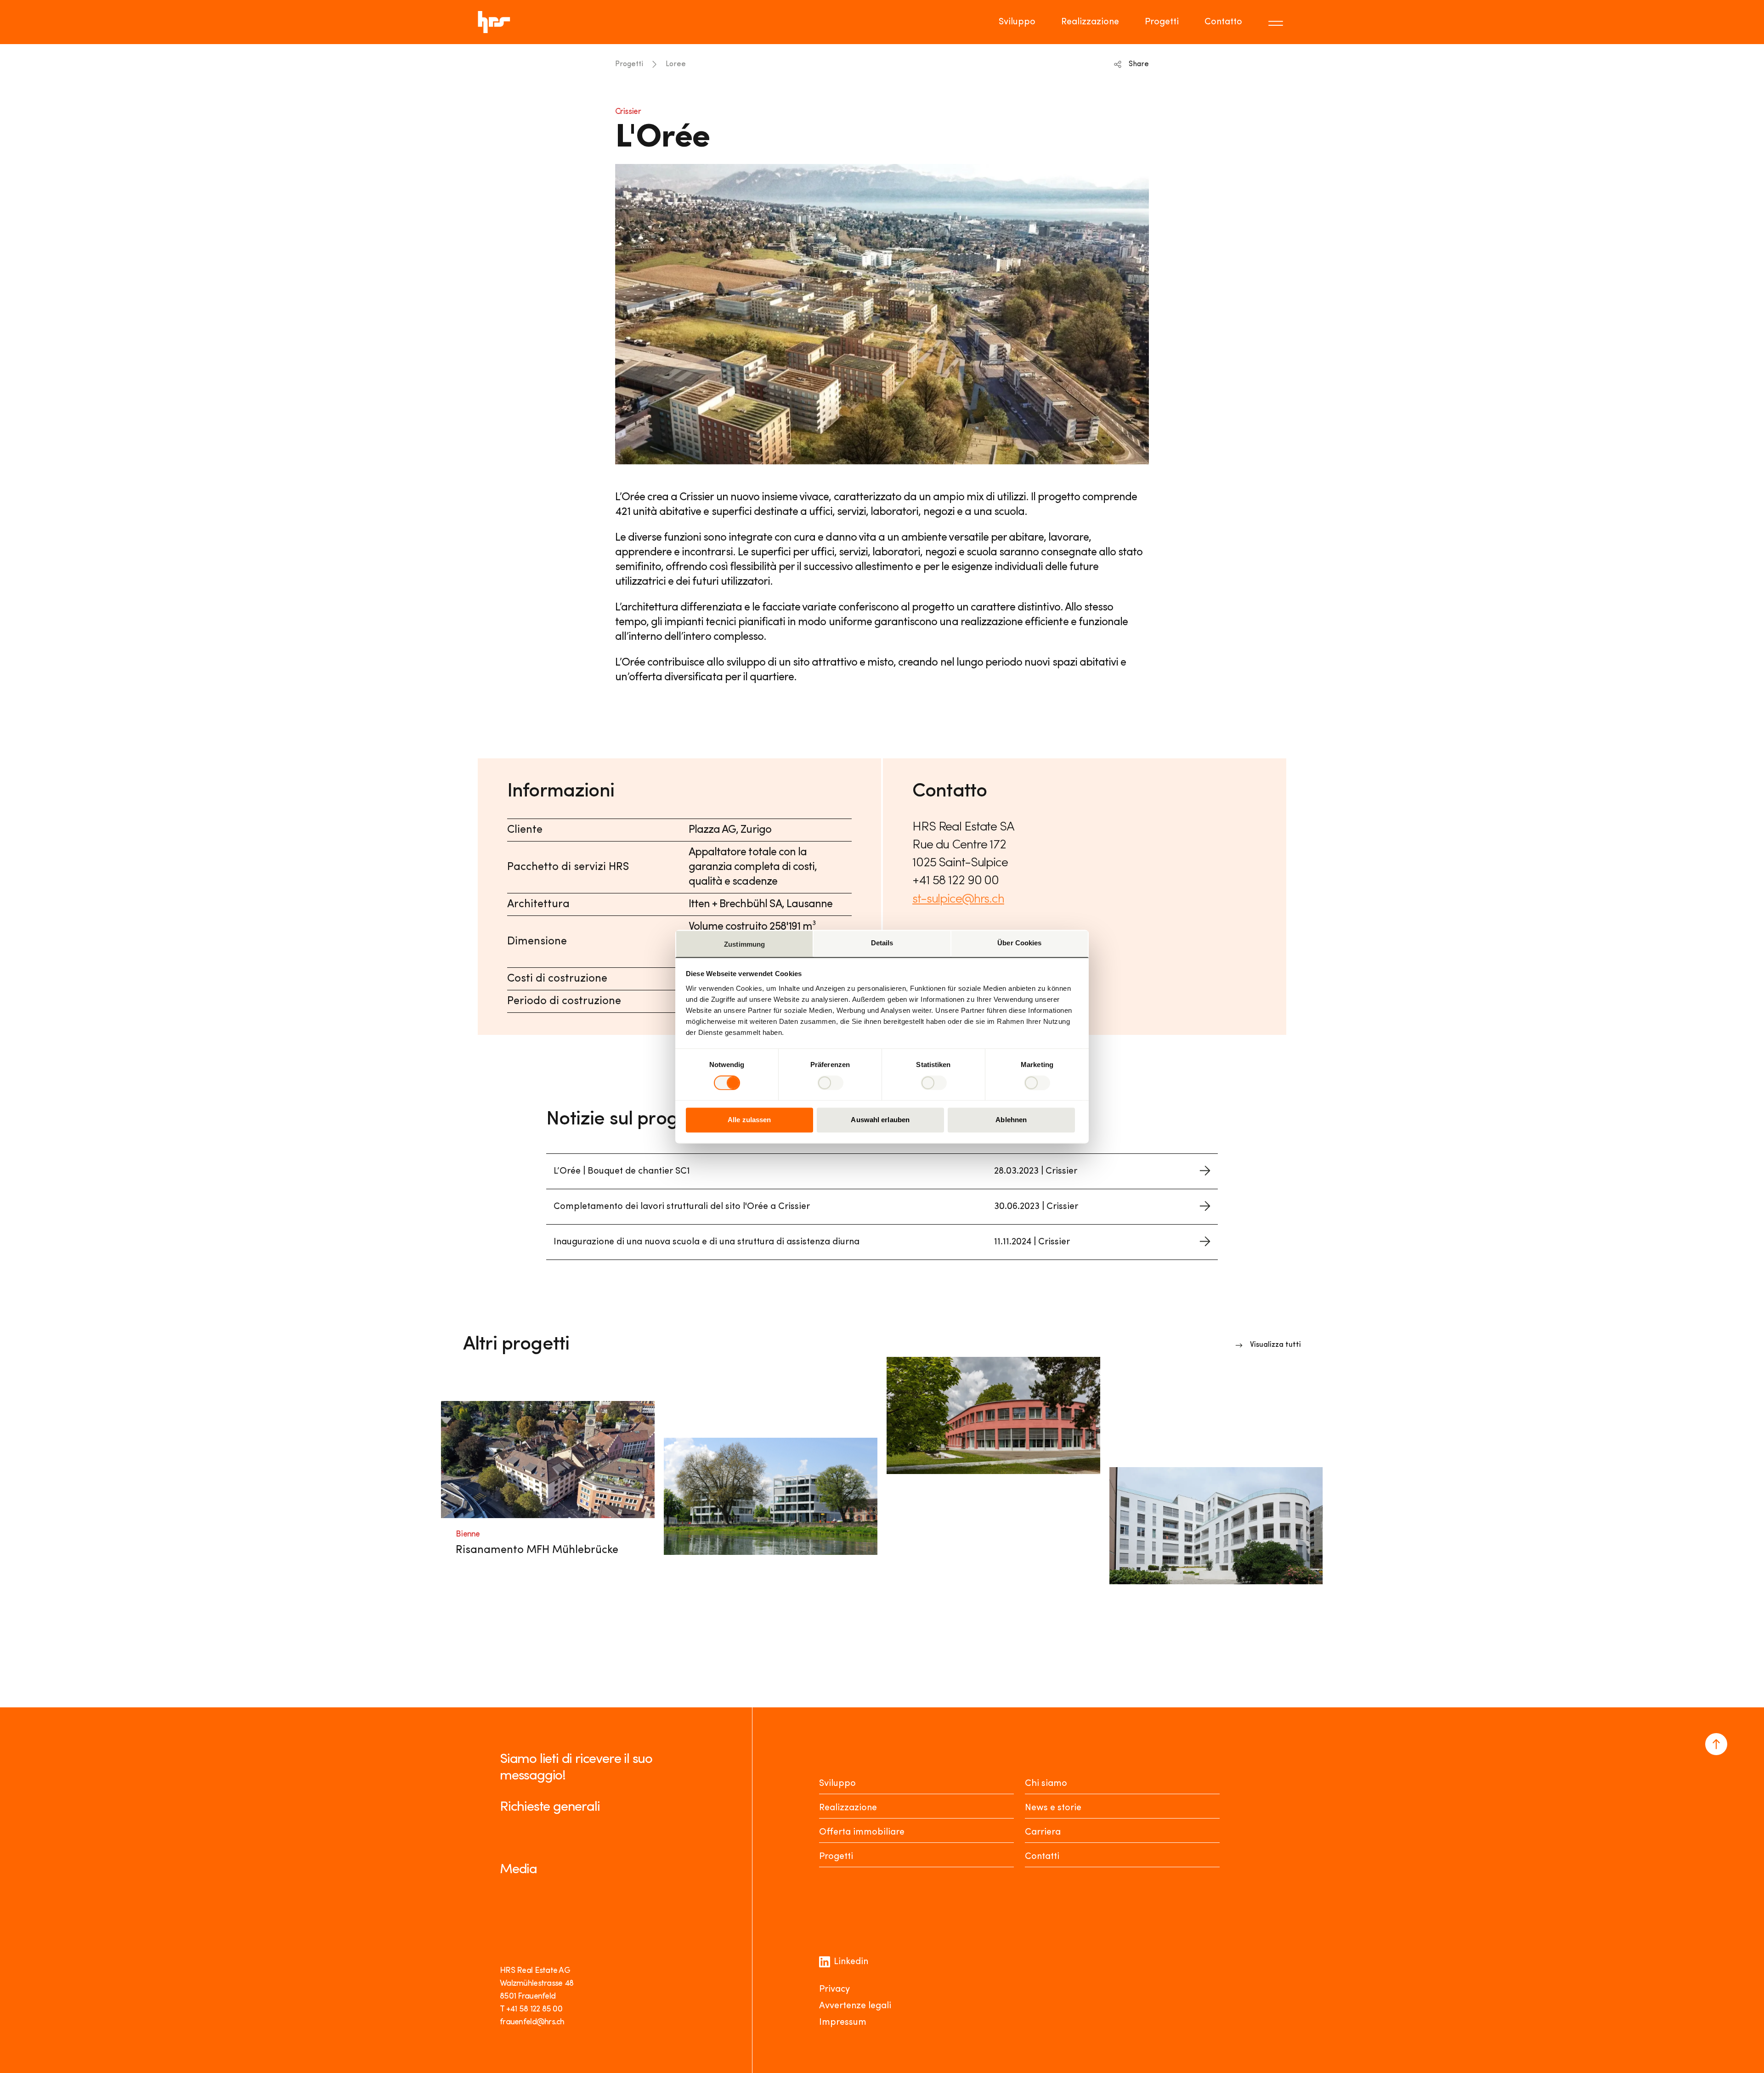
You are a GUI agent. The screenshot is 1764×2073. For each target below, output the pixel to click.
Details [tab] (882, 943)
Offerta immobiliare (862, 1832)
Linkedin (851, 1962)
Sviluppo (1017, 22)
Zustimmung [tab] (744, 944)
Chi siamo (1046, 1784)
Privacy (834, 1989)
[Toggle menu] (1277, 22)
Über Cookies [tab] (1019, 943)
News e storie (1053, 1808)
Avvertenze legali (855, 2006)
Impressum (843, 2022)
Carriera (1043, 1832)
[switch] (830, 1083)
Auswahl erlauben (880, 1120)
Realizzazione (1090, 22)
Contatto (1223, 22)
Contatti (1042, 1857)
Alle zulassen (749, 1120)
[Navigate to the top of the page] (1716, 1744)
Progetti (1162, 22)
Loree (676, 64)
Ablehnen (1011, 1120)
